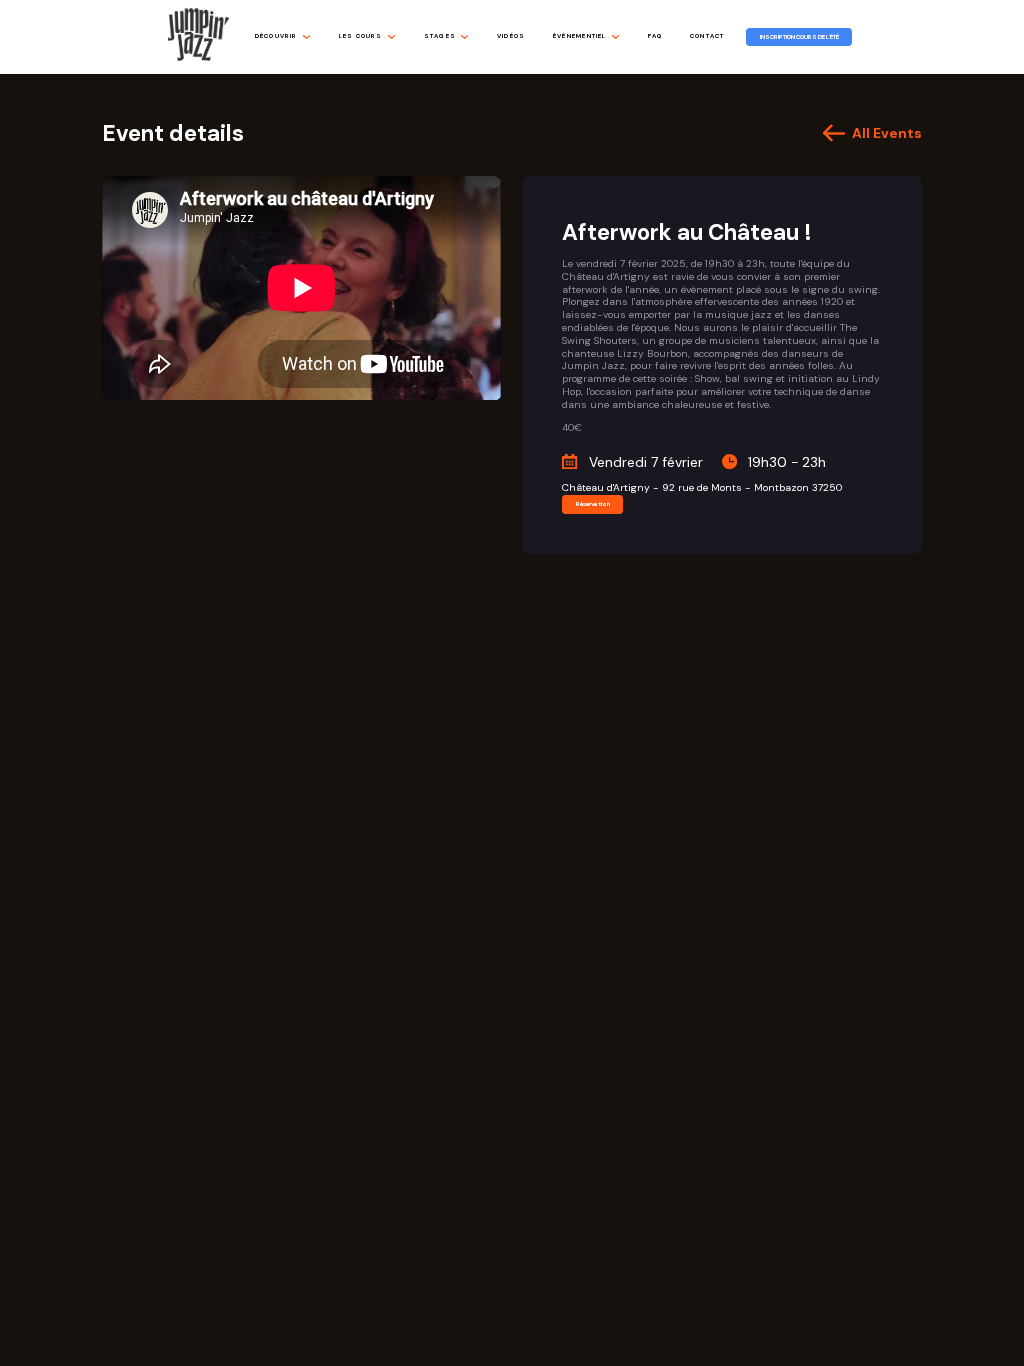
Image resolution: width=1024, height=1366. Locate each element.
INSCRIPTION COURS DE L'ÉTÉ (799, 37)
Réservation (593, 504)
